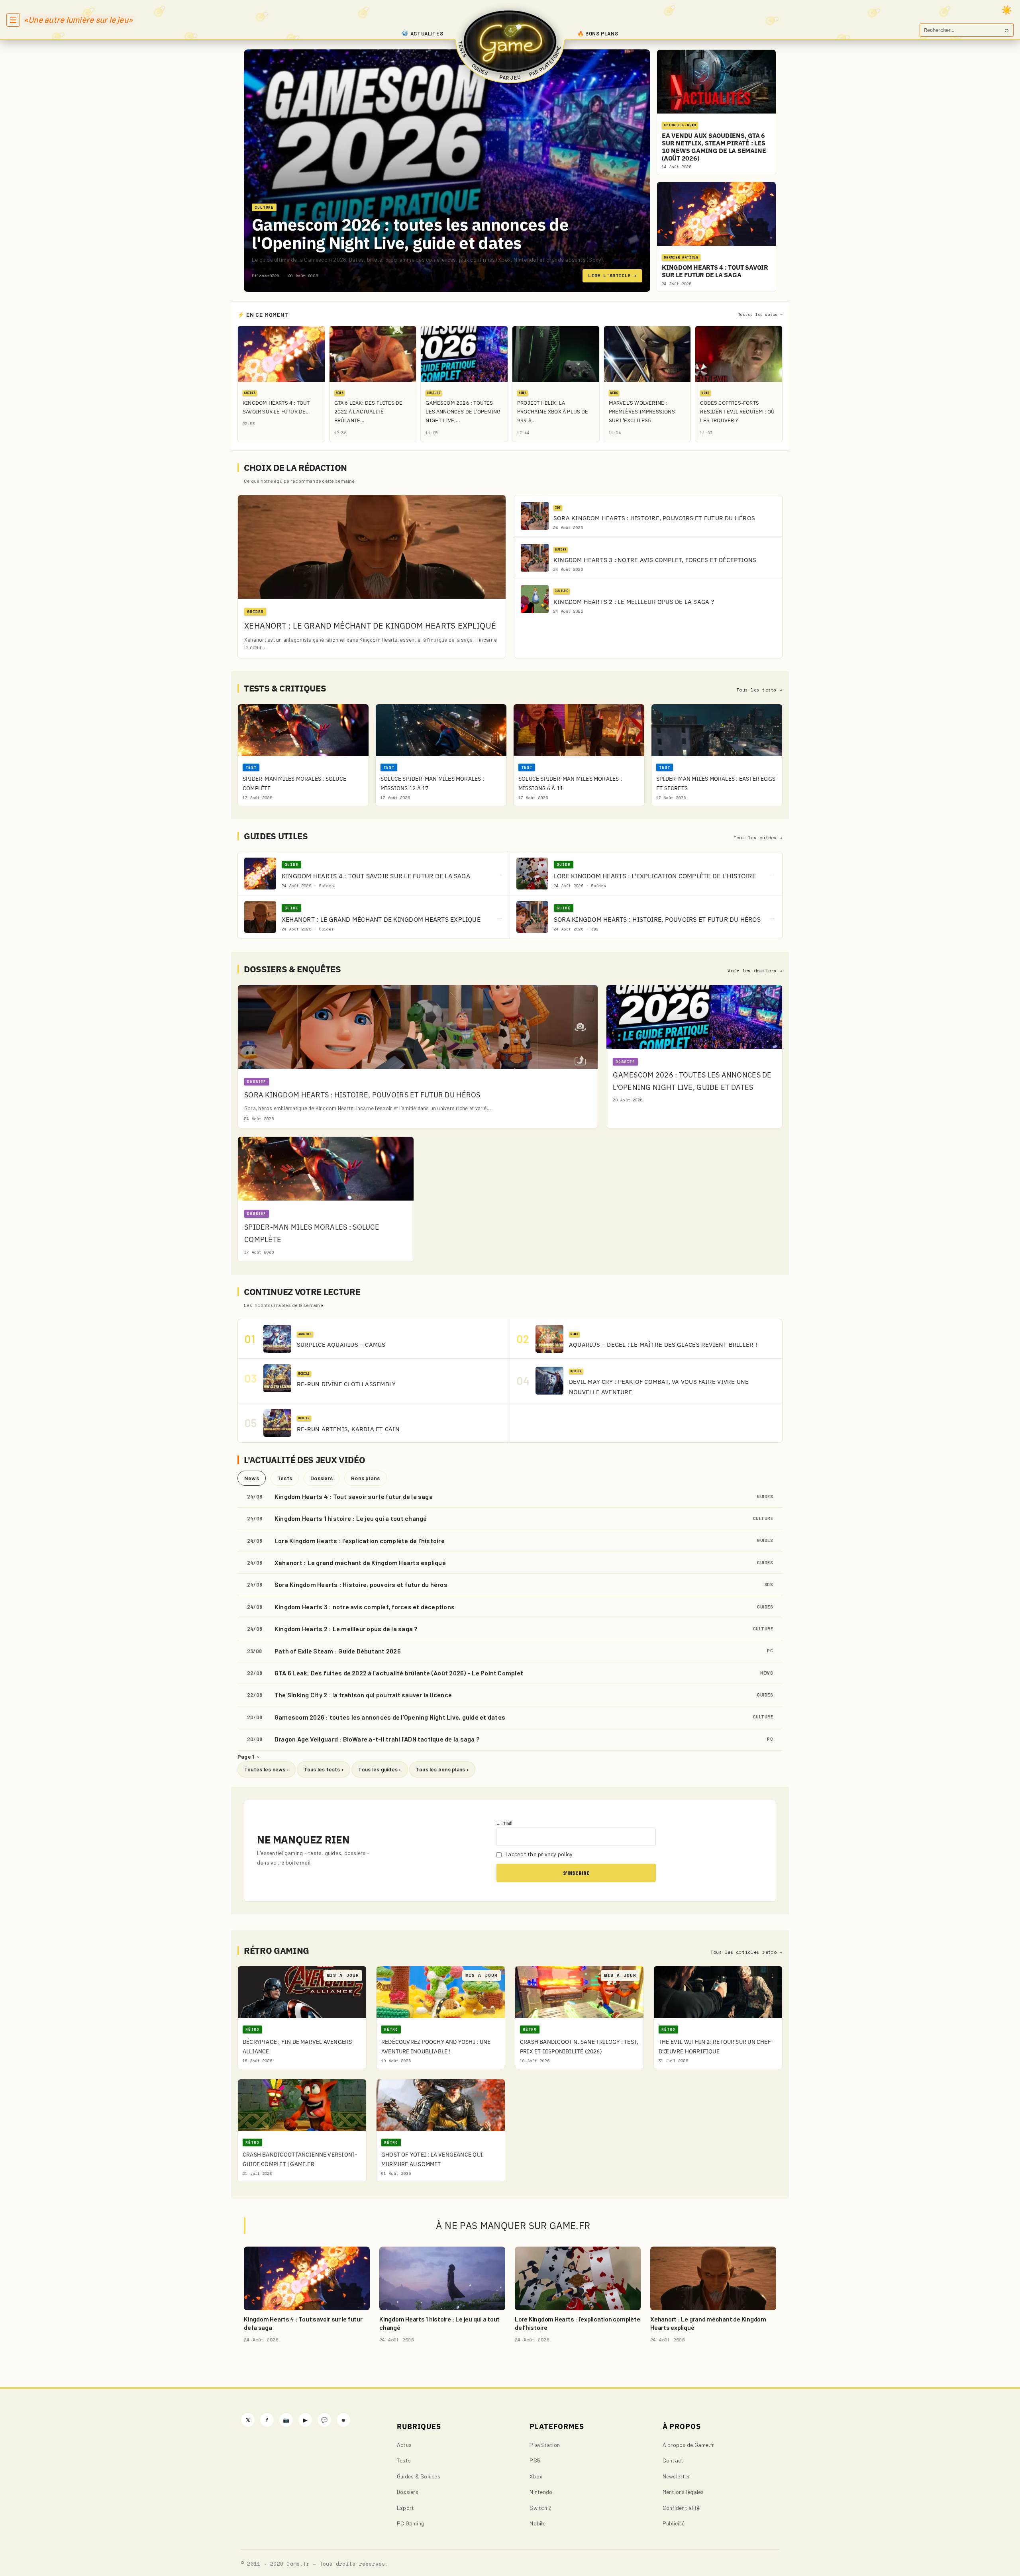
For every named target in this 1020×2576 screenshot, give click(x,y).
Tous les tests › (324, 1769)
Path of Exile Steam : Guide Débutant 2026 (338, 1651)
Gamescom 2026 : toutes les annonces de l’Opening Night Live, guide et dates (390, 1717)
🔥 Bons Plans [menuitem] (598, 33)
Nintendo (541, 2492)
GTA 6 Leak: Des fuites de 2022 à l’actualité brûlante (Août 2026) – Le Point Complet (399, 1673)
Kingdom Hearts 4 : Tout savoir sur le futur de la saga (354, 1496)
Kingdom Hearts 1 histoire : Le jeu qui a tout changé (351, 1518)
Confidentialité (681, 2508)
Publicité (674, 2523)
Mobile (537, 2523)
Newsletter (676, 2476)
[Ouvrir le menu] (13, 20)
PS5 (535, 2460)
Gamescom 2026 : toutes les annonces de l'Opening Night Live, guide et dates (410, 234)
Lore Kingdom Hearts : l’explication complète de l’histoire (360, 1541)
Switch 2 (540, 2508)
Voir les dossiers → (755, 971)
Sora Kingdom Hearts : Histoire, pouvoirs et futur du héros (361, 1584)
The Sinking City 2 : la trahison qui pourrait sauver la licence (363, 1695)
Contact (673, 2460)
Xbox (536, 2476)
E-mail (504, 1823)
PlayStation (545, 2445)
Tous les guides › (380, 1769)
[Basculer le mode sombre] (1007, 10)
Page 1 (248, 1756)
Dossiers (322, 1478)
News (252, 1478)
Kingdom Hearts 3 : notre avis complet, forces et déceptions (365, 1607)
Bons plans (365, 1478)
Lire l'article (612, 275)
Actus (404, 2445)
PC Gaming (411, 2523)
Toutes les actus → (760, 314)
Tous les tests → (759, 690)
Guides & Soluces (419, 2476)
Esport (405, 2508)
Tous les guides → (758, 838)
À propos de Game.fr (688, 2445)
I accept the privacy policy (539, 1854)
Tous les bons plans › (442, 1769)
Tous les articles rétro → (746, 1952)
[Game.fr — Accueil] (510, 41)
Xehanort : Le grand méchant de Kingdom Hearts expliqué (360, 1562)
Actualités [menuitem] (427, 33)
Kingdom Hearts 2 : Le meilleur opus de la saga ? (346, 1629)
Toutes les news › (267, 1769)
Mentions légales (683, 2492)
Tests (285, 1478)
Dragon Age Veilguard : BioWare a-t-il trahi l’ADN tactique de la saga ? (377, 1739)
